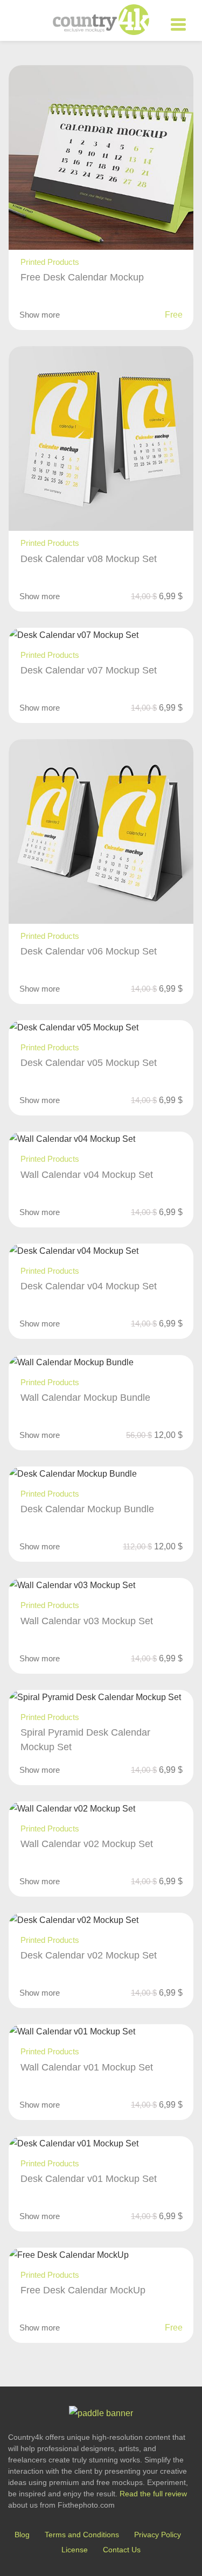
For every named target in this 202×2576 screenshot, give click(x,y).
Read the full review (153, 2494)
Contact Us (122, 2550)
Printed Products (50, 262)
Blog (22, 2535)
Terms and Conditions (82, 2535)
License (75, 2550)
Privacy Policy (158, 2535)
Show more (40, 315)
